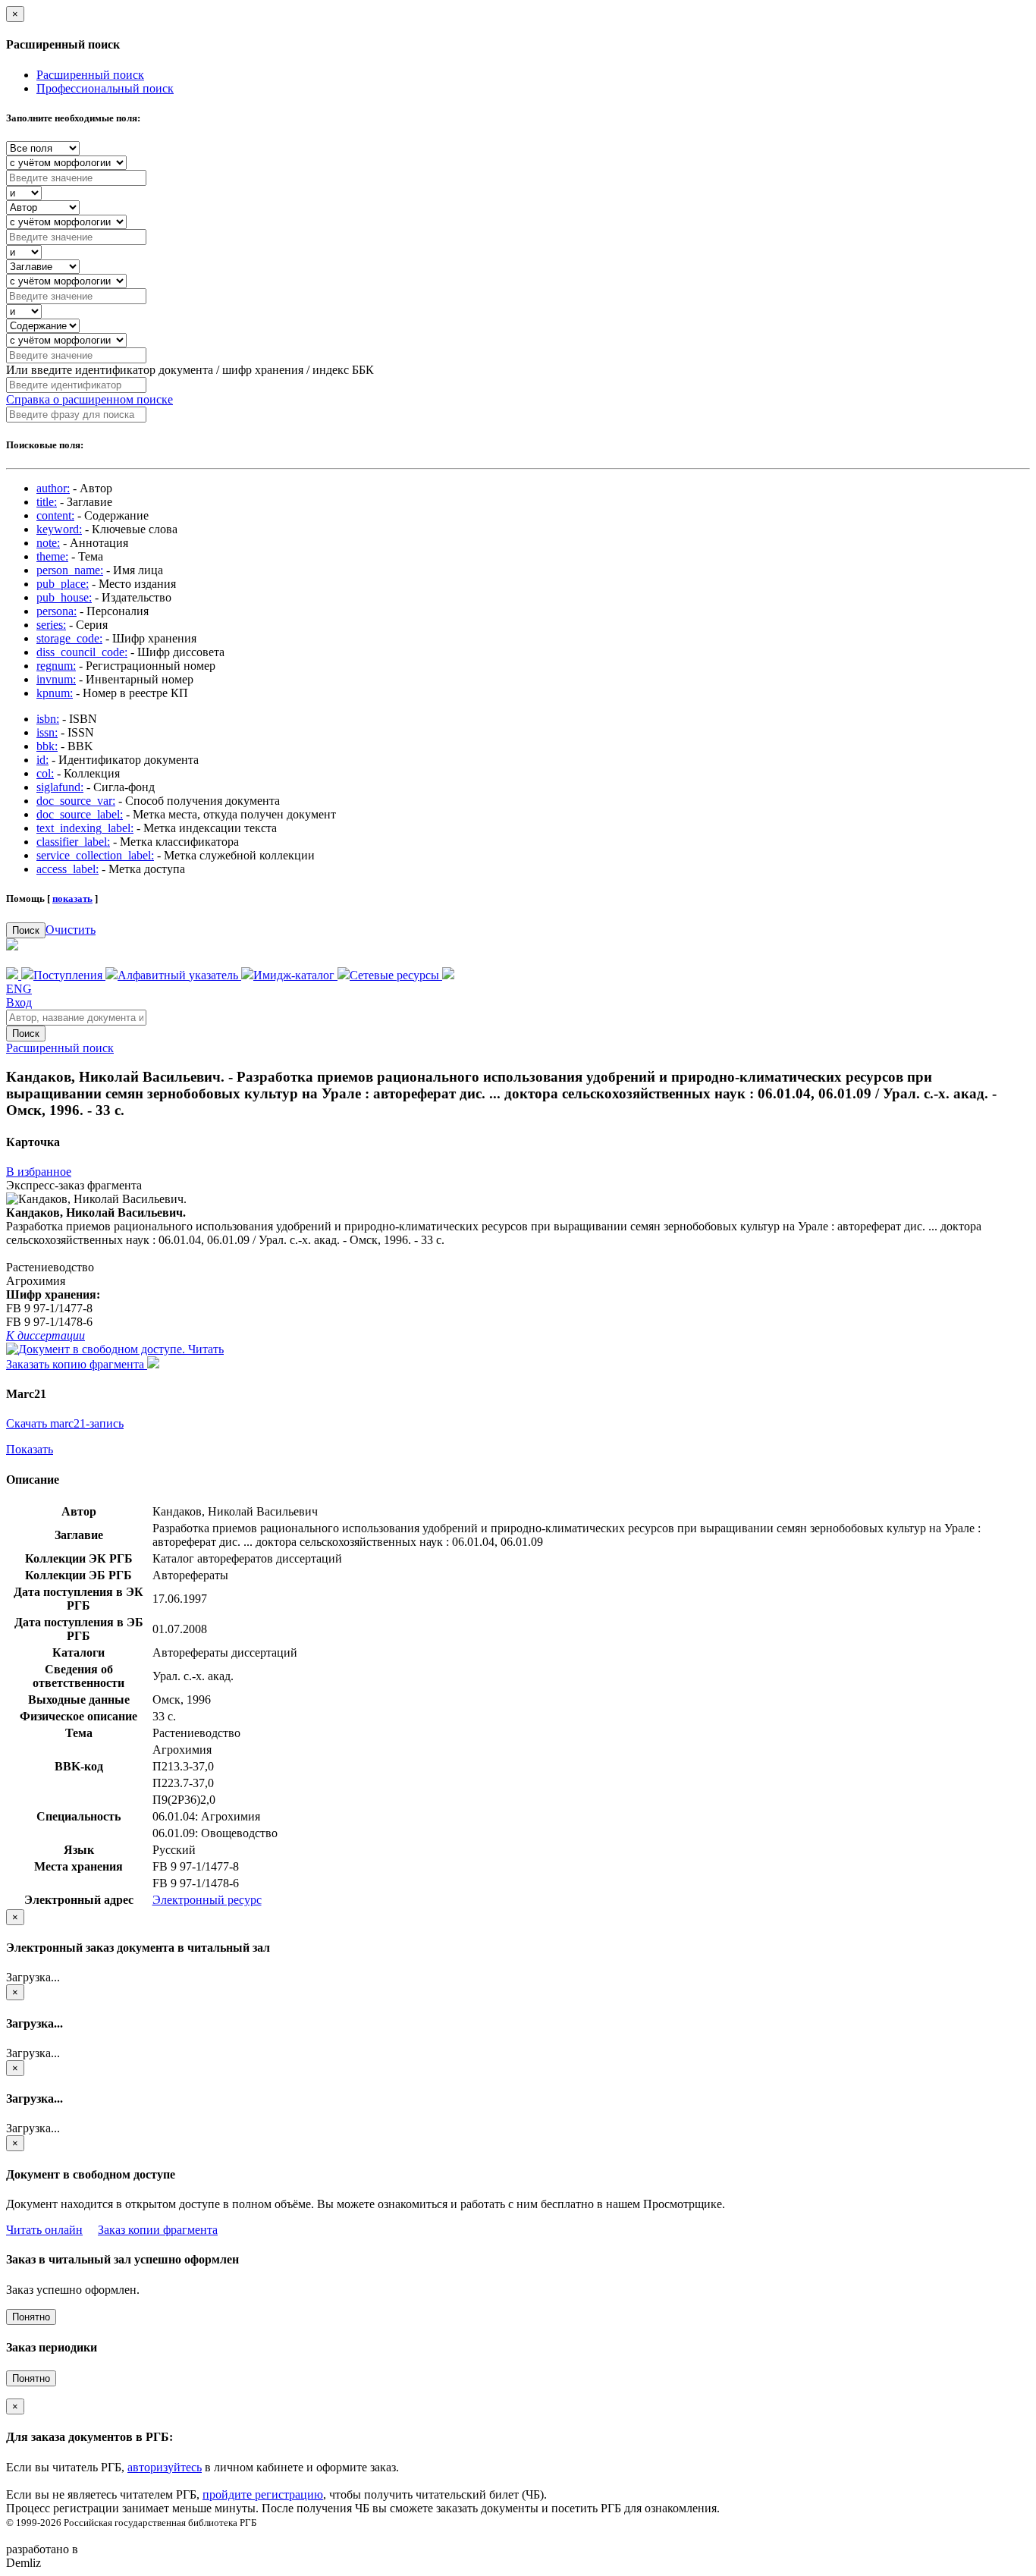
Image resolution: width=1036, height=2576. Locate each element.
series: (51, 625)
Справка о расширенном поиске (89, 399)
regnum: (56, 666)
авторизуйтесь (165, 2467)
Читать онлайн (44, 2230)
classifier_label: (73, 842)
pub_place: (63, 584)
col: (45, 773)
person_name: (70, 570)
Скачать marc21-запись (65, 1423)
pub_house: (64, 597)
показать (72, 898)
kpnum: (55, 693)
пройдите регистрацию (263, 2494)
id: (42, 760)
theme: (52, 556)
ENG (19, 989)
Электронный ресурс (207, 1900)
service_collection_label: (95, 855)
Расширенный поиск (90, 75)
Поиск (26, 930)
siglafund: (60, 787)
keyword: (59, 529)
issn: (47, 732)
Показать (30, 1449)
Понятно (31, 2317)
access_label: (67, 869)
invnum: (56, 679)
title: (47, 502)
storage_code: (69, 638)
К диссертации (46, 1335)
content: (55, 515)
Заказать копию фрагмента (77, 1364)
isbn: (48, 719)
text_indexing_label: (85, 828)
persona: (57, 611)
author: (53, 488)
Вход (19, 1002)
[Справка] (448, 975)
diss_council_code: (82, 652)
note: (48, 543)
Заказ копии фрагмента (158, 2230)
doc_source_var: (76, 801)
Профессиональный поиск (105, 88)
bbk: (47, 746)
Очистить (71, 930)
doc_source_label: (80, 814)
